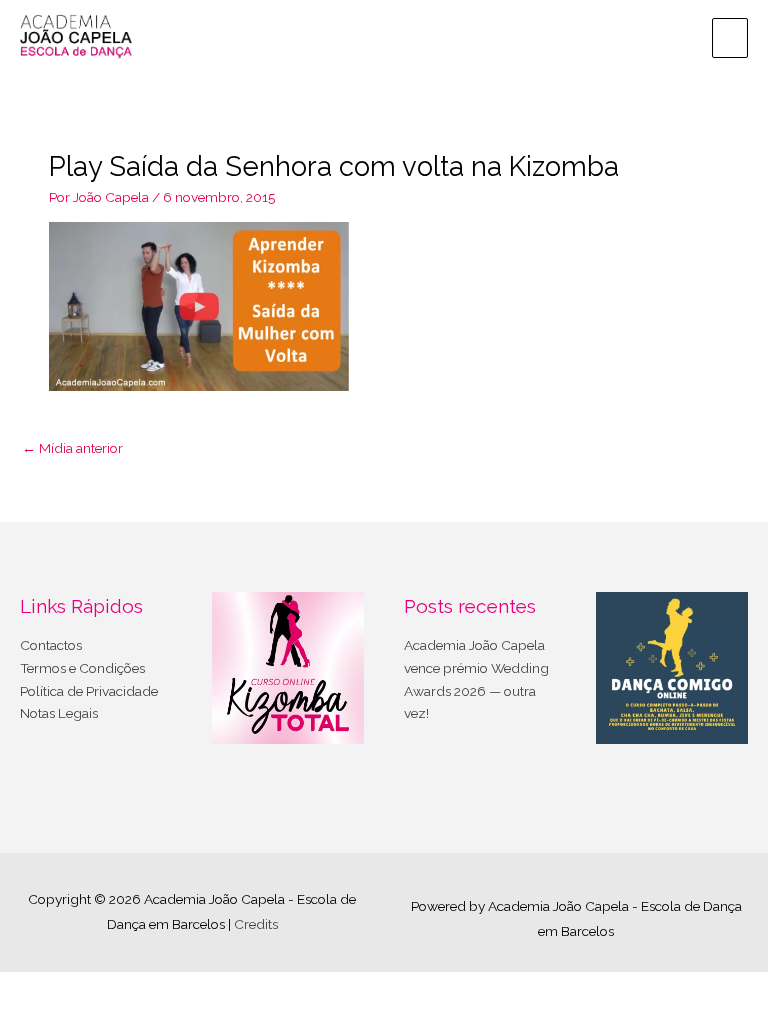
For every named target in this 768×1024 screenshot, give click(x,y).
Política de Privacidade (89, 691)
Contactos (51, 645)
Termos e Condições (82, 668)
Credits (256, 924)
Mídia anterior (72, 448)
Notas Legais (59, 713)
